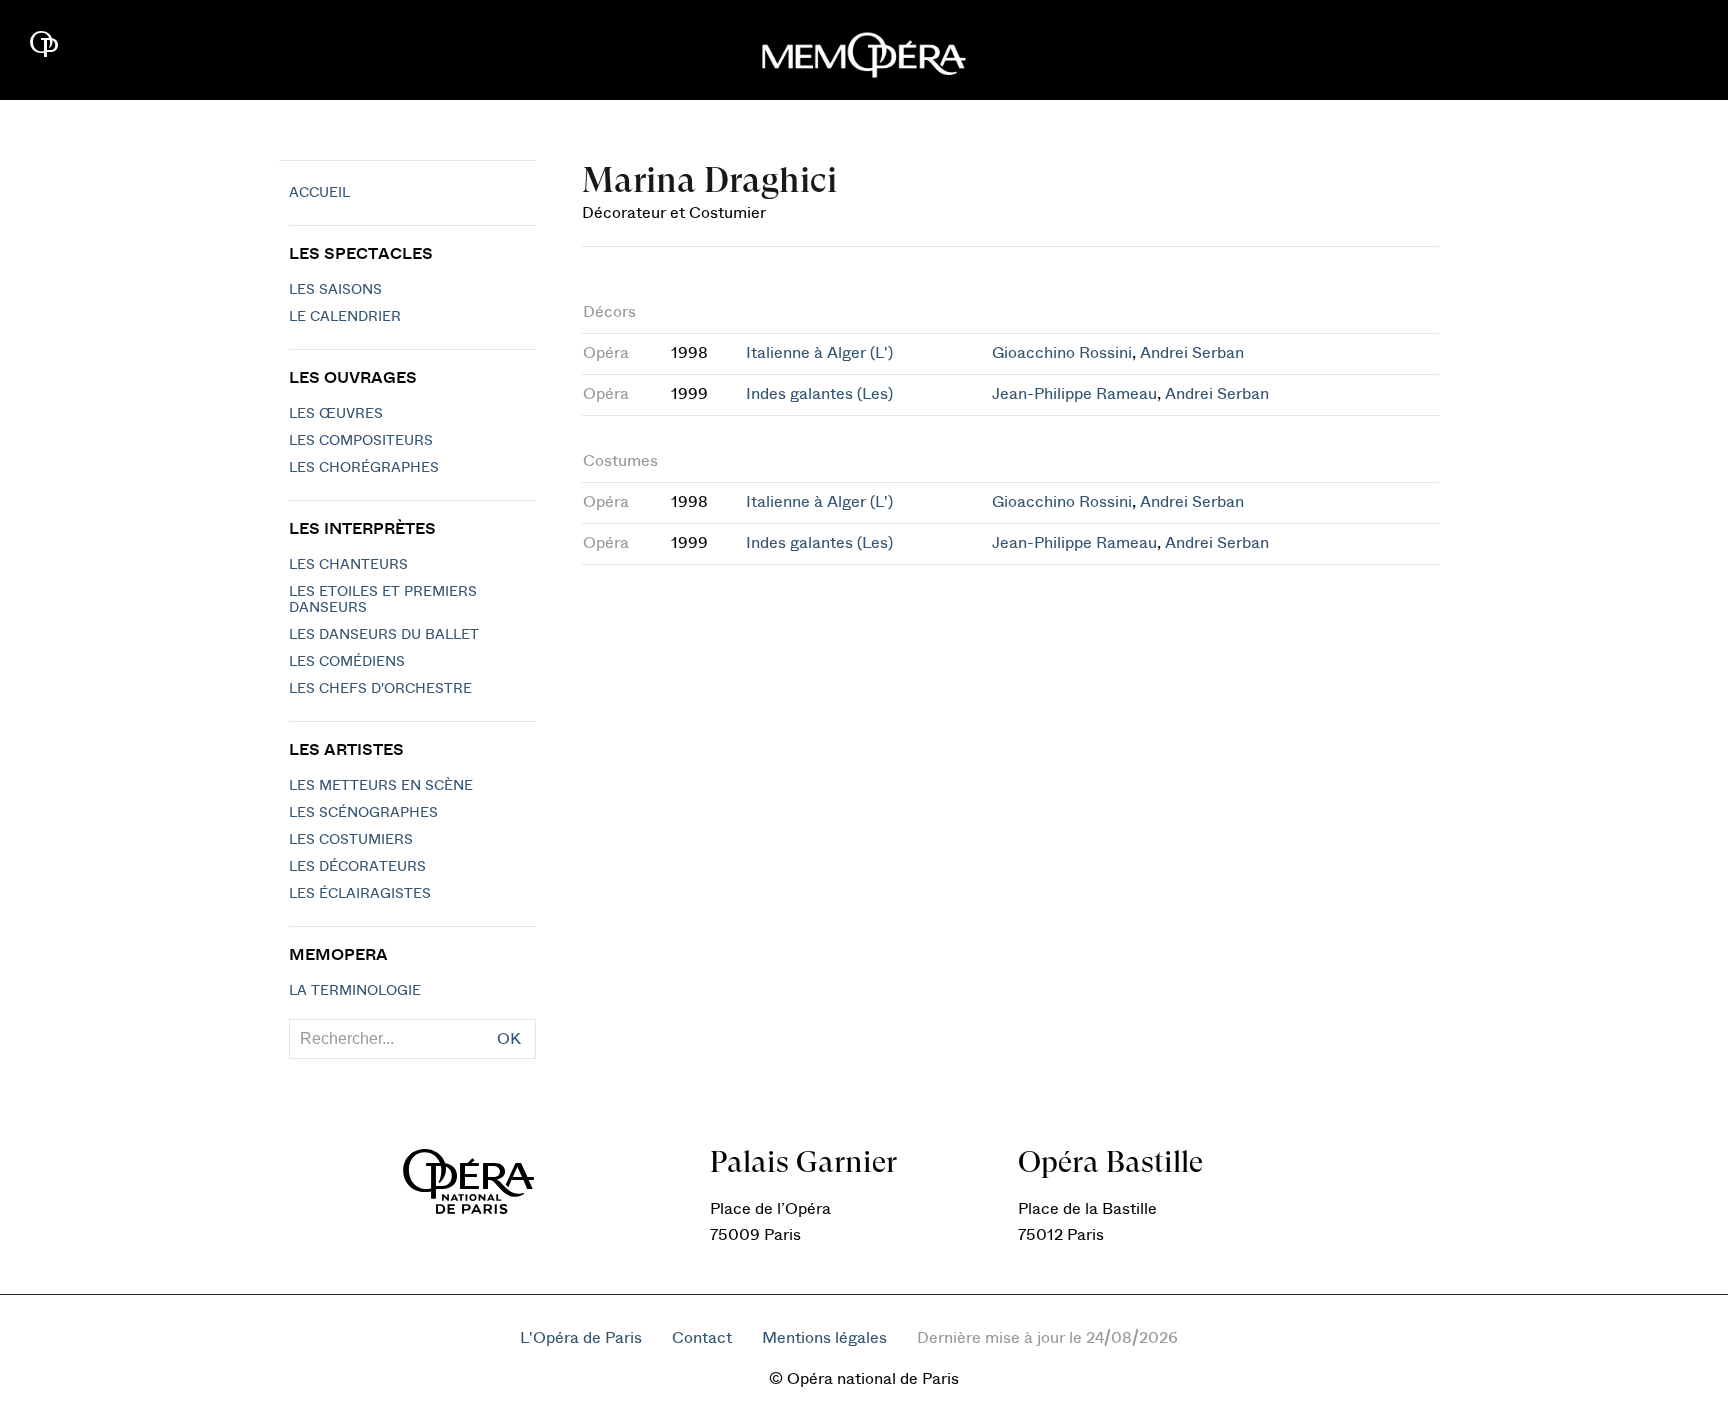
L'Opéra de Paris (581, 1338)
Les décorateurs (357, 867)
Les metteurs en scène (381, 786)
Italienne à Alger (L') (819, 353)
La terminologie (355, 991)
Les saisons (335, 290)
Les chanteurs (348, 565)
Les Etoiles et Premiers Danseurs (383, 600)
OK (509, 1039)
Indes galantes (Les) (819, 394)
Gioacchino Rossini (1062, 353)
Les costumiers (351, 840)
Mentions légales (824, 1338)
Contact (702, 1338)
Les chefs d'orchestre (380, 689)
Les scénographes (363, 813)
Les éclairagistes (360, 894)
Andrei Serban (1192, 353)
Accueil (319, 193)
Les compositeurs (361, 441)
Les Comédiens (347, 662)
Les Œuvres (336, 414)
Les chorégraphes (364, 468)
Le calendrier (345, 317)
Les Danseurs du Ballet (384, 635)
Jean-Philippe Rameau (1074, 394)
